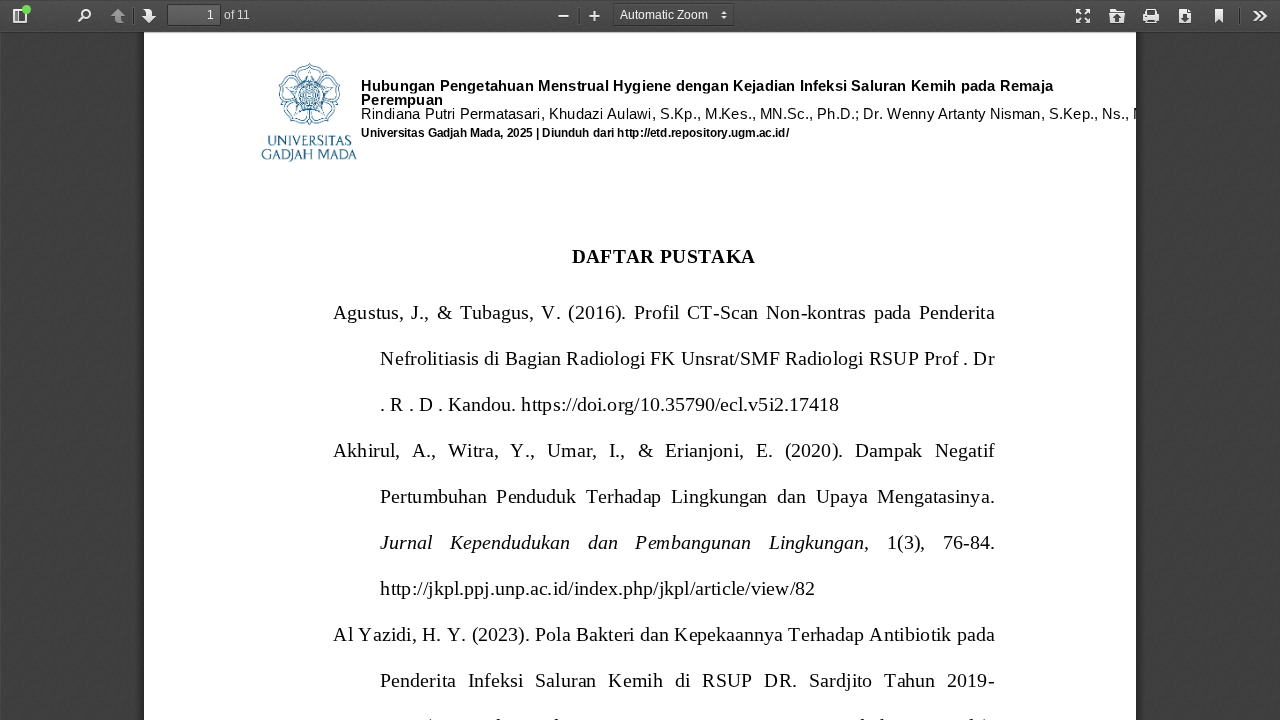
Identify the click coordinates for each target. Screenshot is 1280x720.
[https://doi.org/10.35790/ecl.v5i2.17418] (680, 415)
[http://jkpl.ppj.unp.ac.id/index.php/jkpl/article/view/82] (598, 599)
